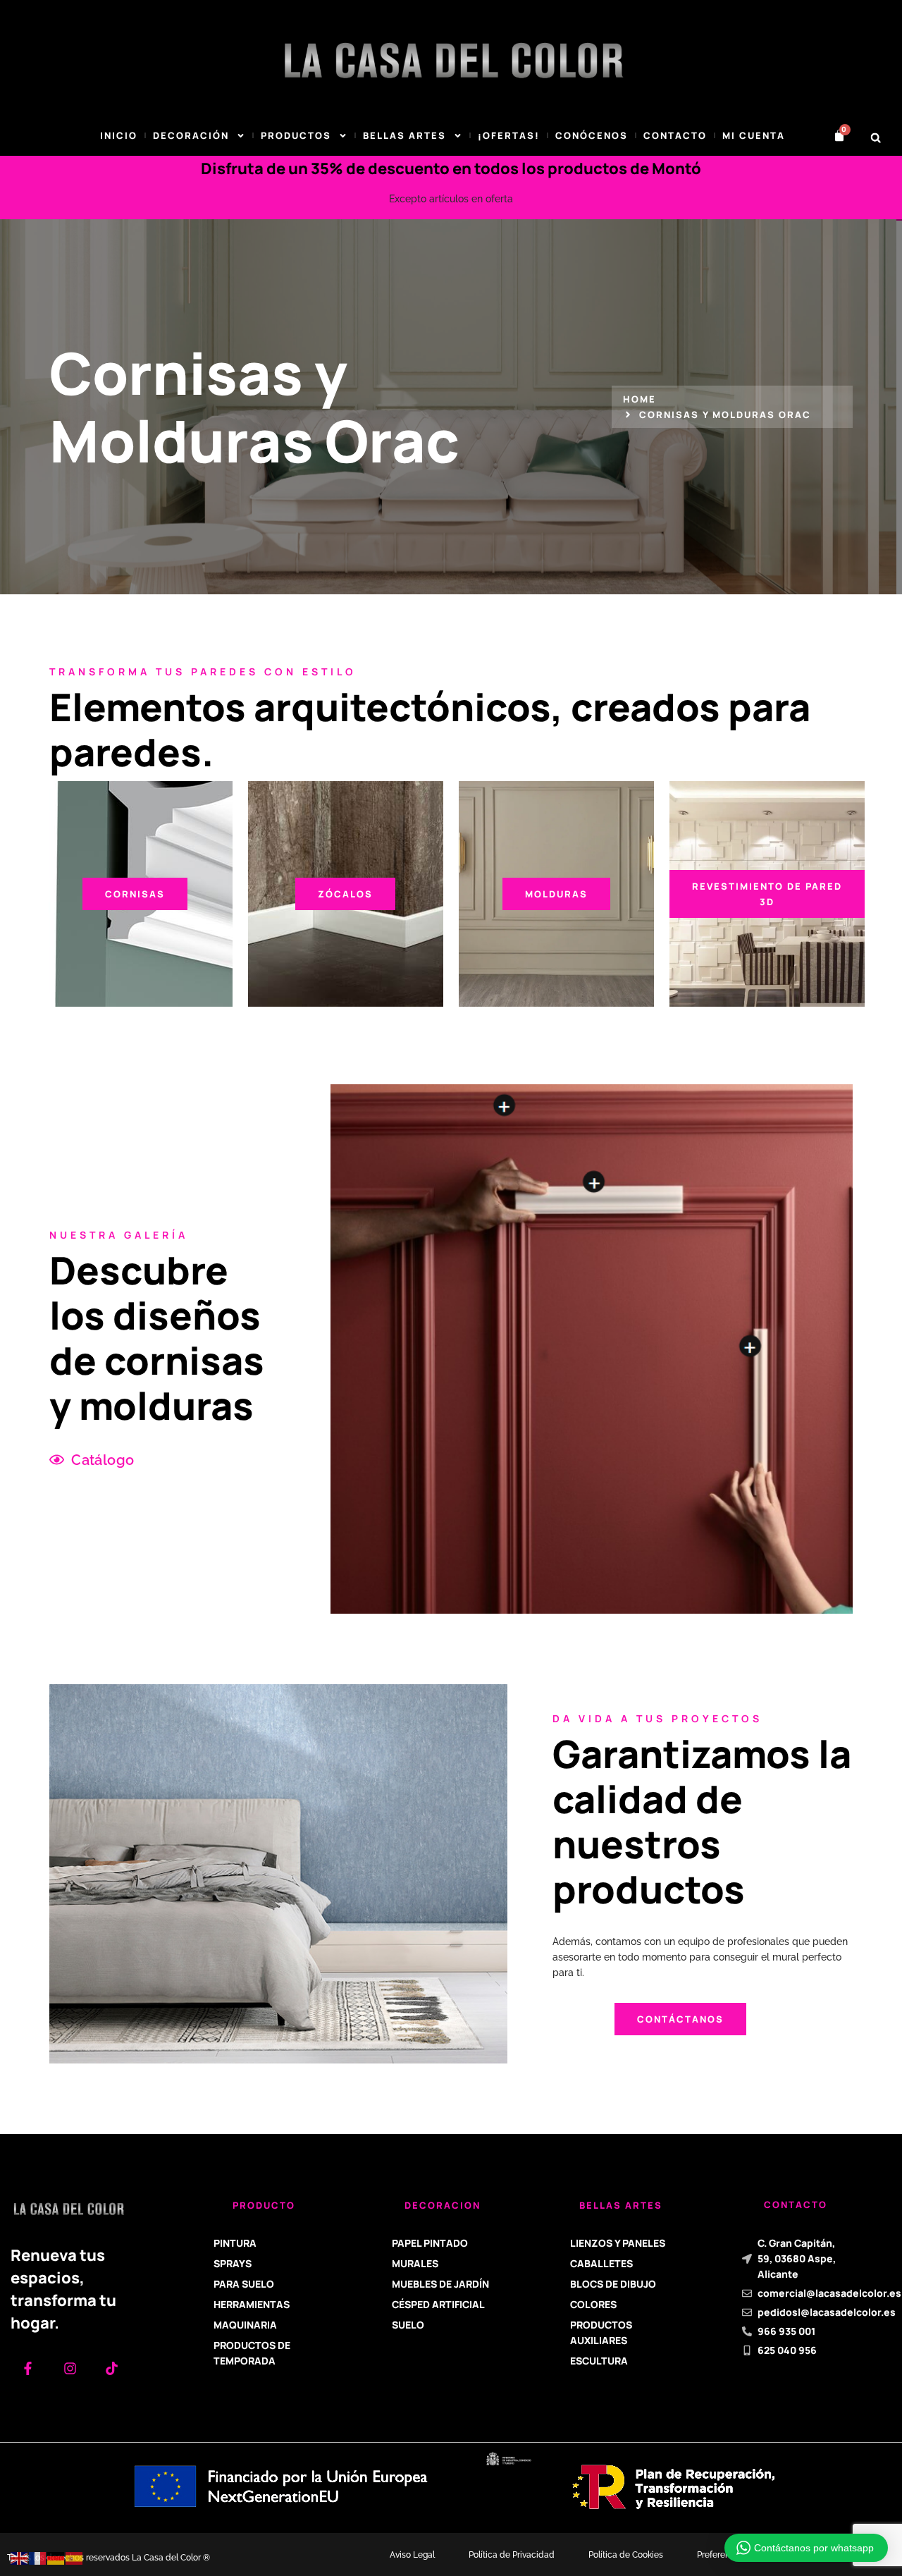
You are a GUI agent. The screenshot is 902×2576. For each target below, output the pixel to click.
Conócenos (592, 135)
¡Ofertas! (509, 135)
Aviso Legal (412, 2555)
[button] (876, 138)
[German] (56, 2558)
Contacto (675, 135)
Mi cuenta (754, 135)
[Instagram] (69, 2368)
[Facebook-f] (28, 2368)
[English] (20, 2558)
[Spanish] (75, 2558)
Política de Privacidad (512, 2555)
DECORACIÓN (191, 135)
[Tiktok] (112, 2368)
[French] (38, 2558)
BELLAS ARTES (404, 135)
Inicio (119, 135)
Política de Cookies (626, 2555)
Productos (296, 135)
